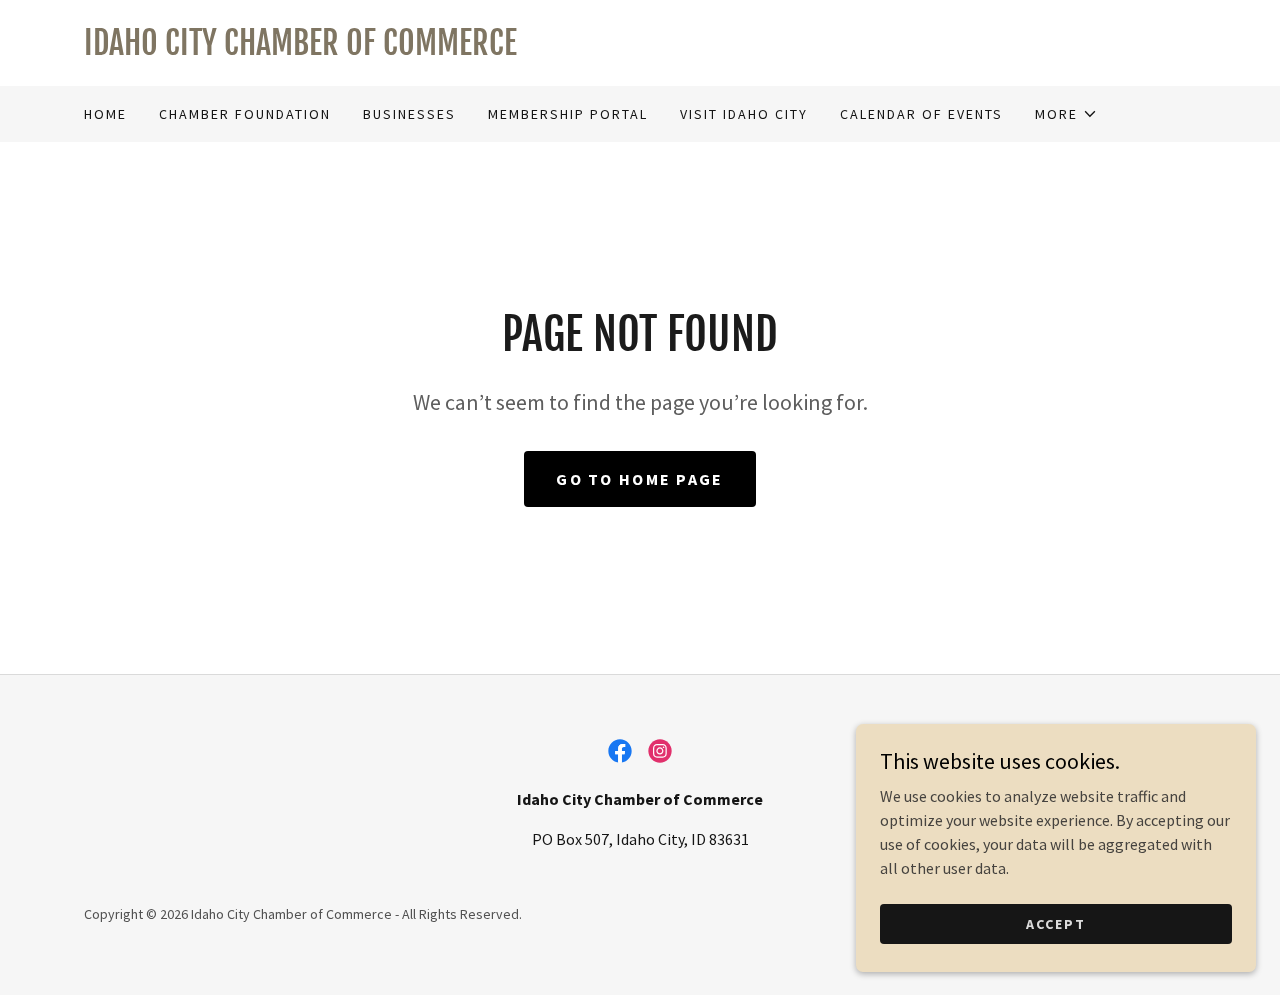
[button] (1066, 114)
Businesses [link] (409, 114)
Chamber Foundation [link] (245, 114)
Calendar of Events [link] (921, 114)
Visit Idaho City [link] (744, 114)
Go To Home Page (639, 479)
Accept (1056, 923)
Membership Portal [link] (568, 114)
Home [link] (105, 114)
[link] (640, 49)
